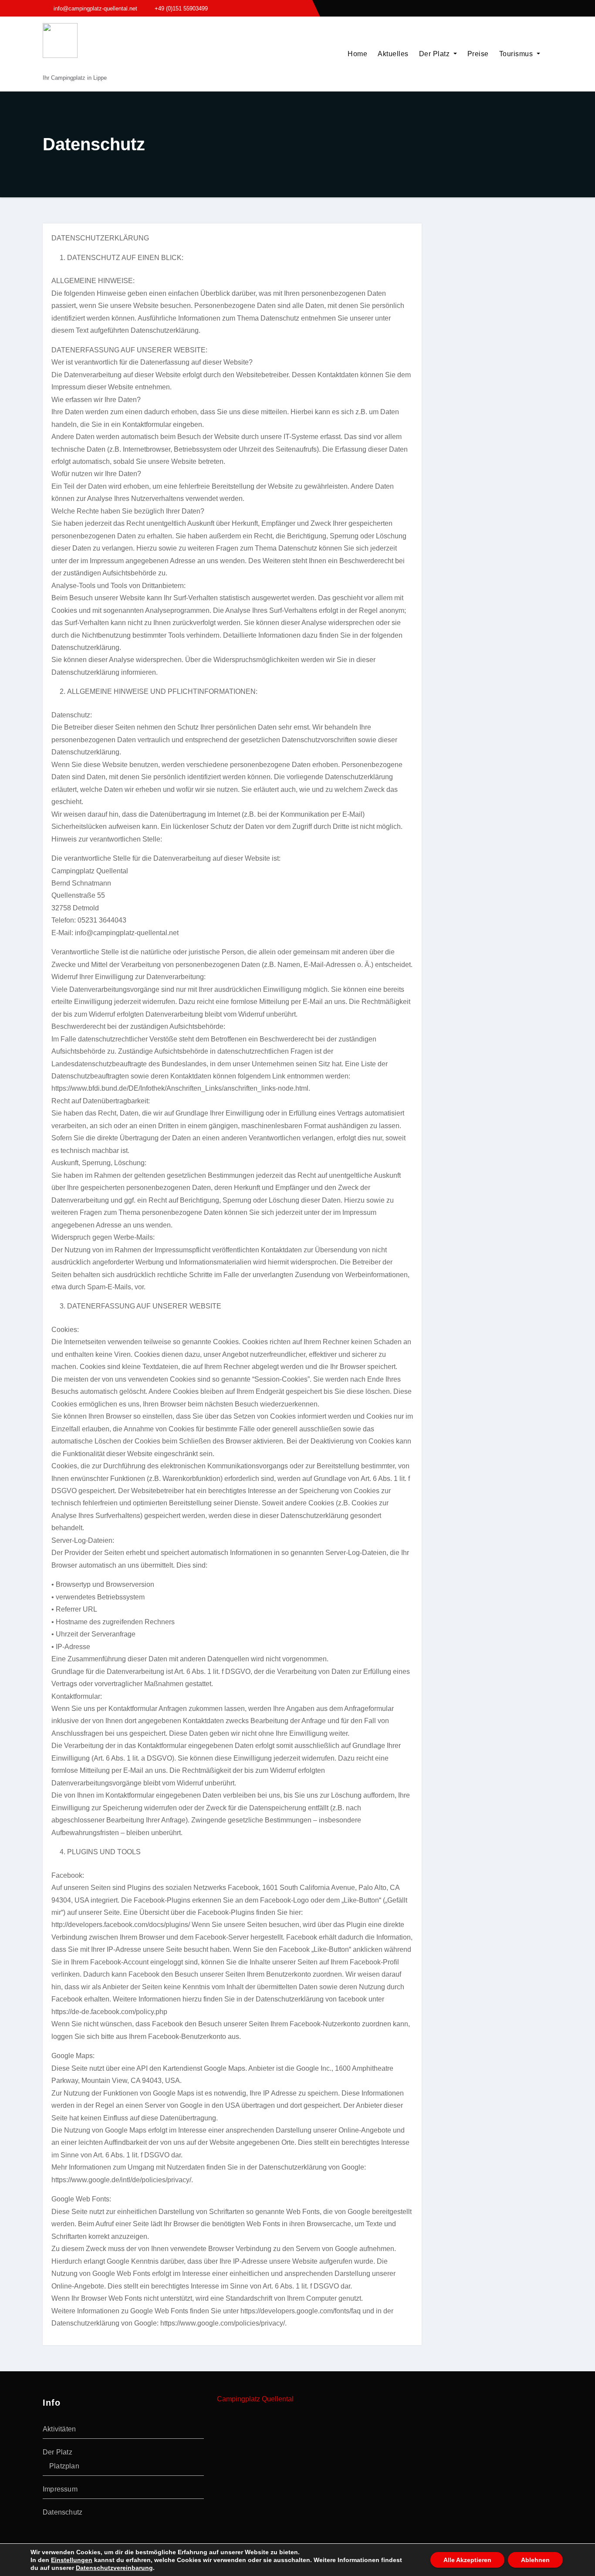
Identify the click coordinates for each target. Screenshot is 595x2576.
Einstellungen (72, 2560)
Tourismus (517, 54)
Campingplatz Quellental (255, 2399)
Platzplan (64, 2466)
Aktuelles (393, 54)
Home (357, 54)
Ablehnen (535, 2560)
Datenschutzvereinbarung (114, 2568)
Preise (478, 54)
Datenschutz (63, 2512)
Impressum (60, 2489)
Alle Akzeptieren (467, 2560)
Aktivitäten (59, 2429)
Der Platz (435, 54)
